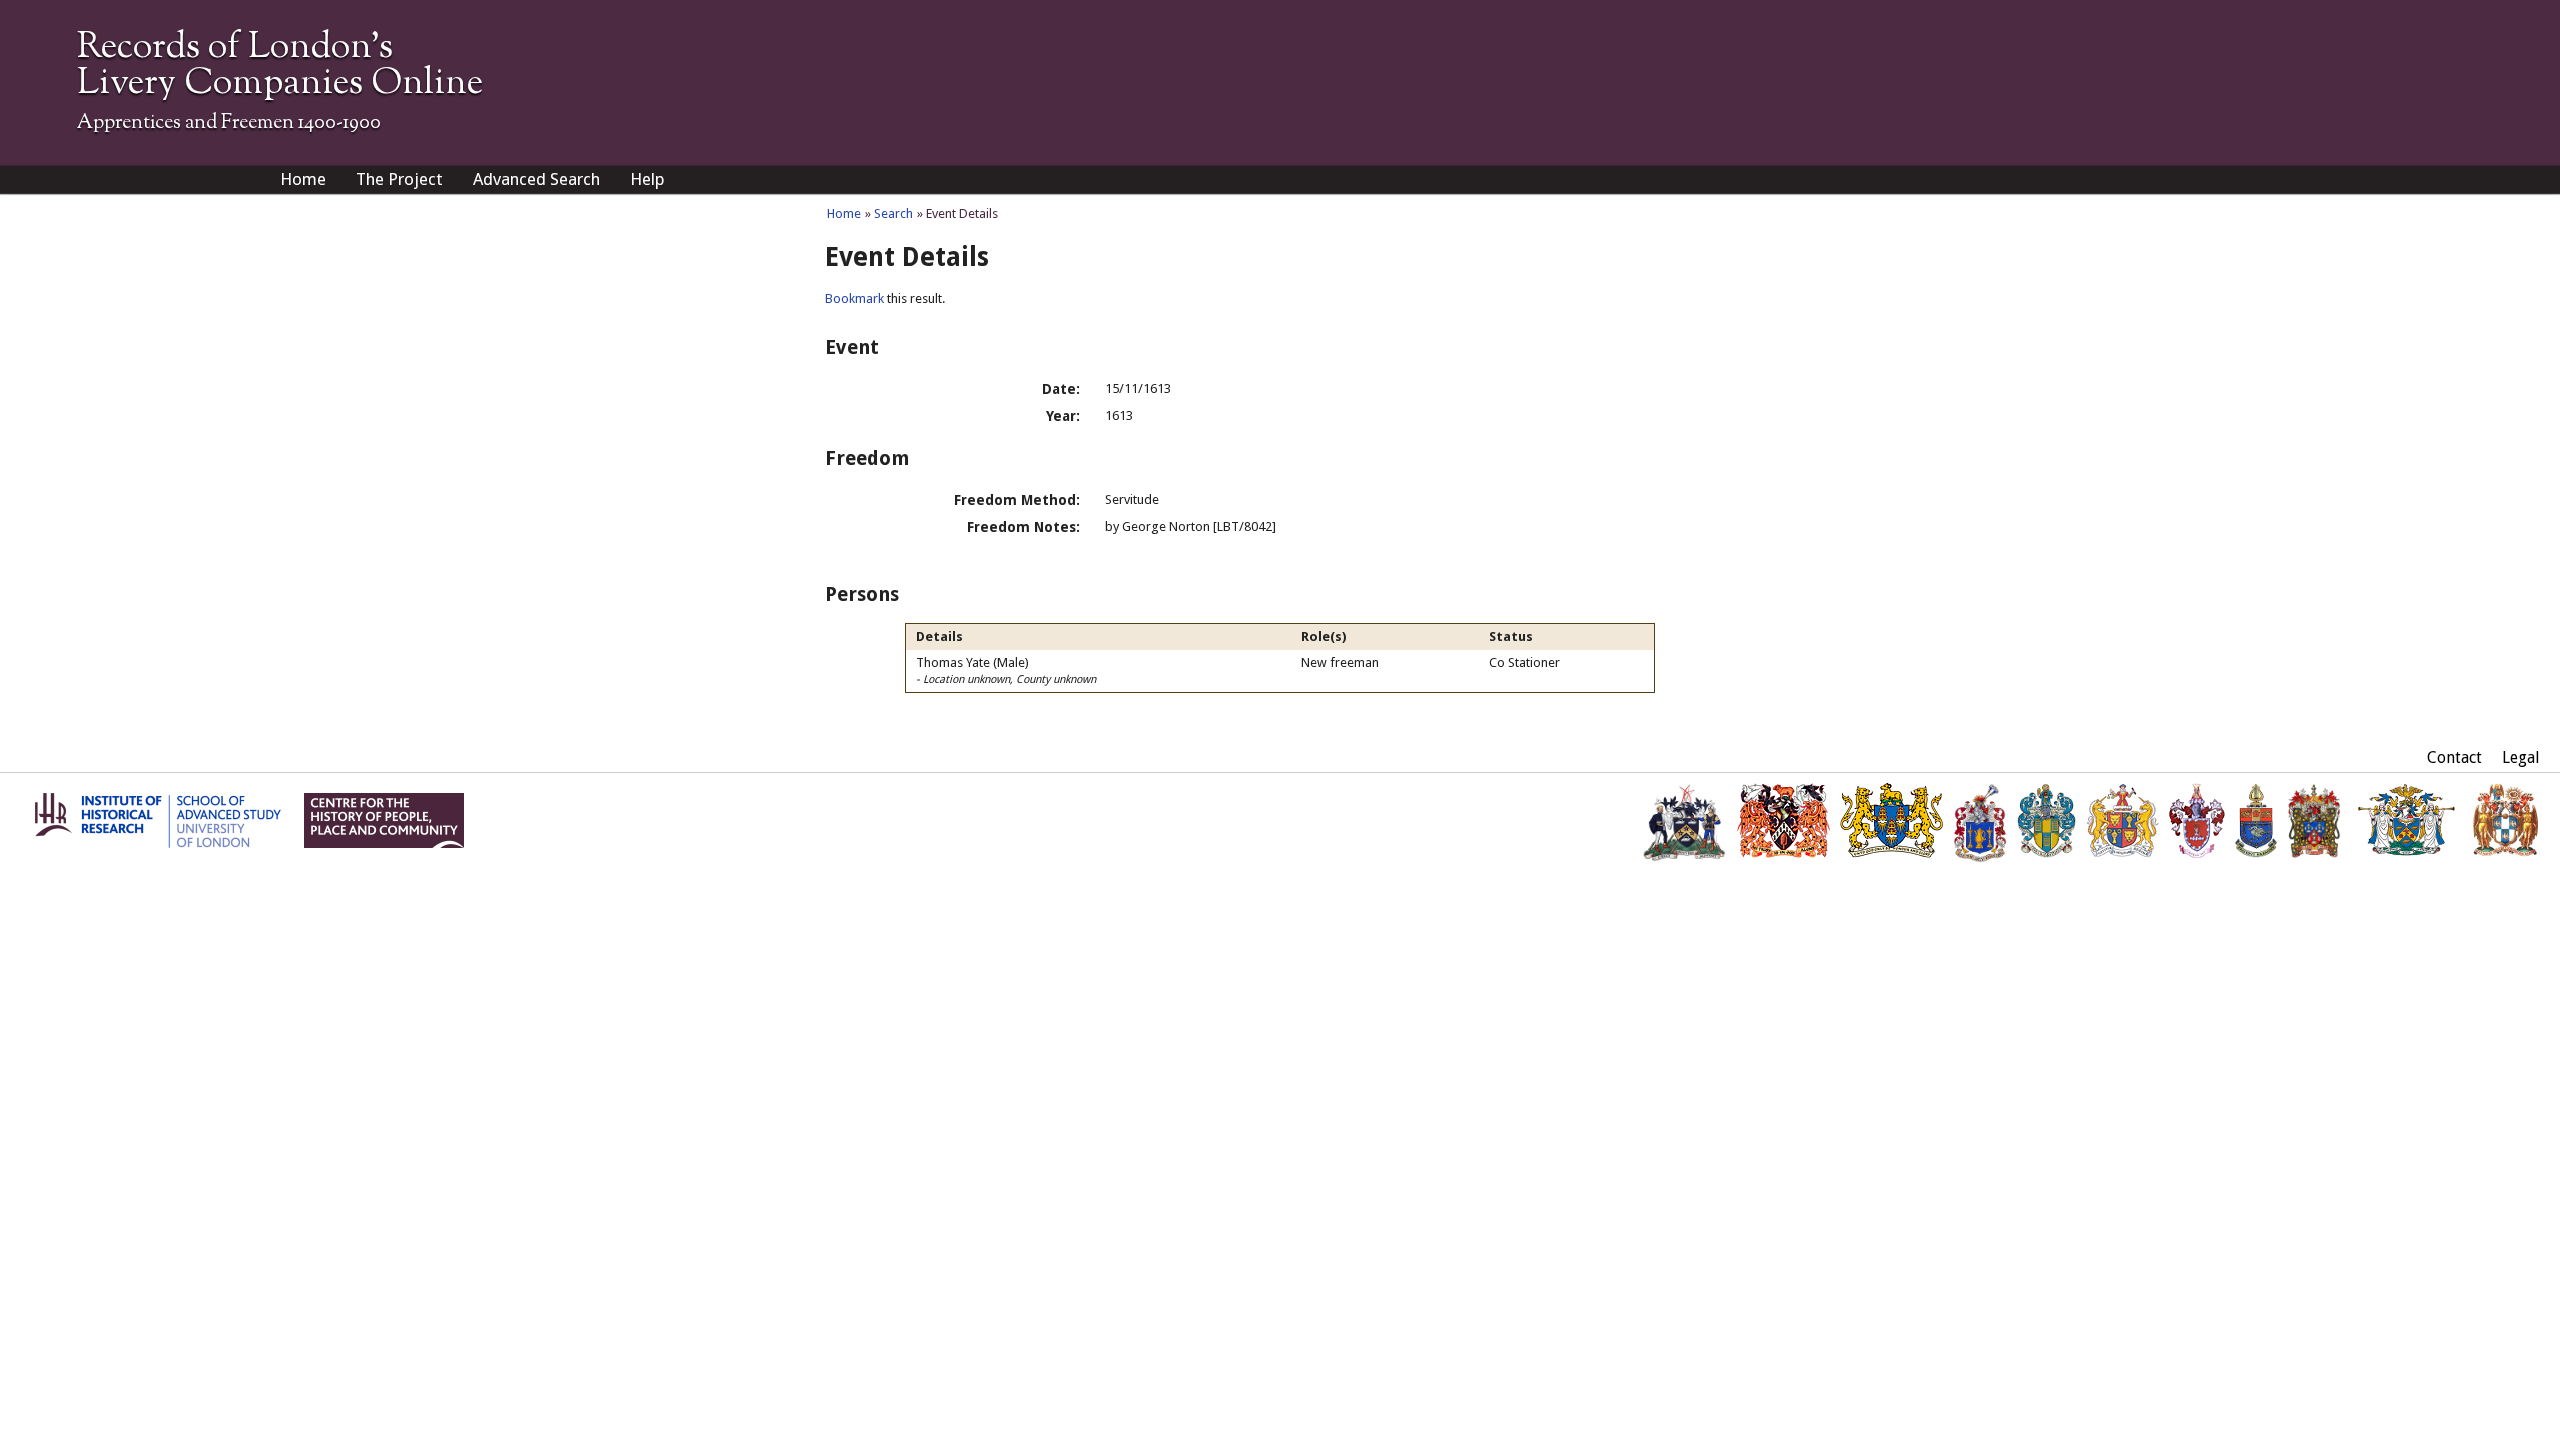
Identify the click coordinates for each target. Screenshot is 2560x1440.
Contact (2454, 757)
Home (303, 179)
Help (647, 179)
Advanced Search (536, 179)
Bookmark (854, 298)
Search (893, 213)
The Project (399, 179)
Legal (2521, 757)
